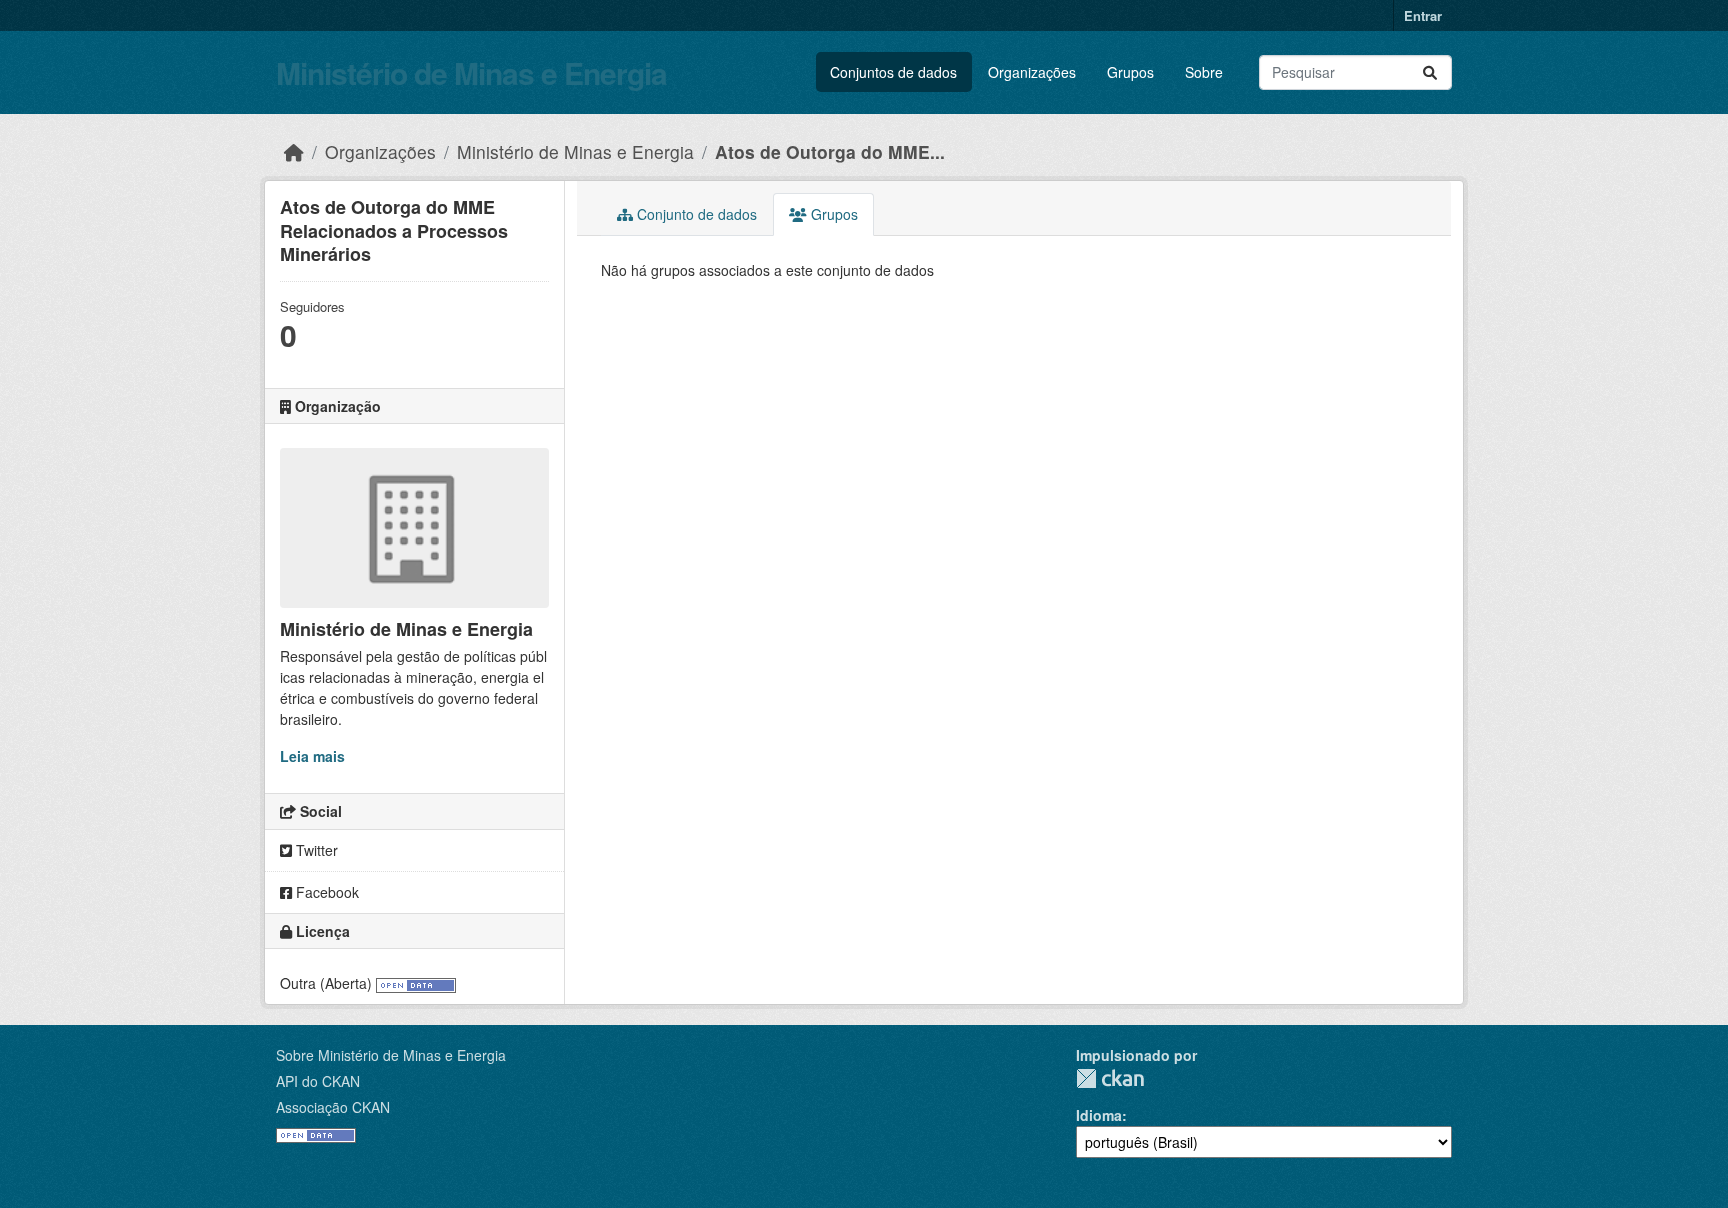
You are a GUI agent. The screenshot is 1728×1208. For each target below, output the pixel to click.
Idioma (1099, 1115)
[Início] (294, 151)
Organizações (1032, 72)
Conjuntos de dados (893, 72)
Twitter (315, 850)
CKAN (1110, 1078)
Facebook (325, 892)
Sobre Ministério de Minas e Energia (391, 1055)
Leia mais (312, 756)
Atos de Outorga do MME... (830, 151)
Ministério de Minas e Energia (471, 72)
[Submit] (1430, 72)
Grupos (1130, 72)
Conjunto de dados (695, 214)
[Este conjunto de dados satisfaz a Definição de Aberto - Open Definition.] (416, 983)
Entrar (1423, 15)
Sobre (1204, 72)
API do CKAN (318, 1081)
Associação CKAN (333, 1107)
